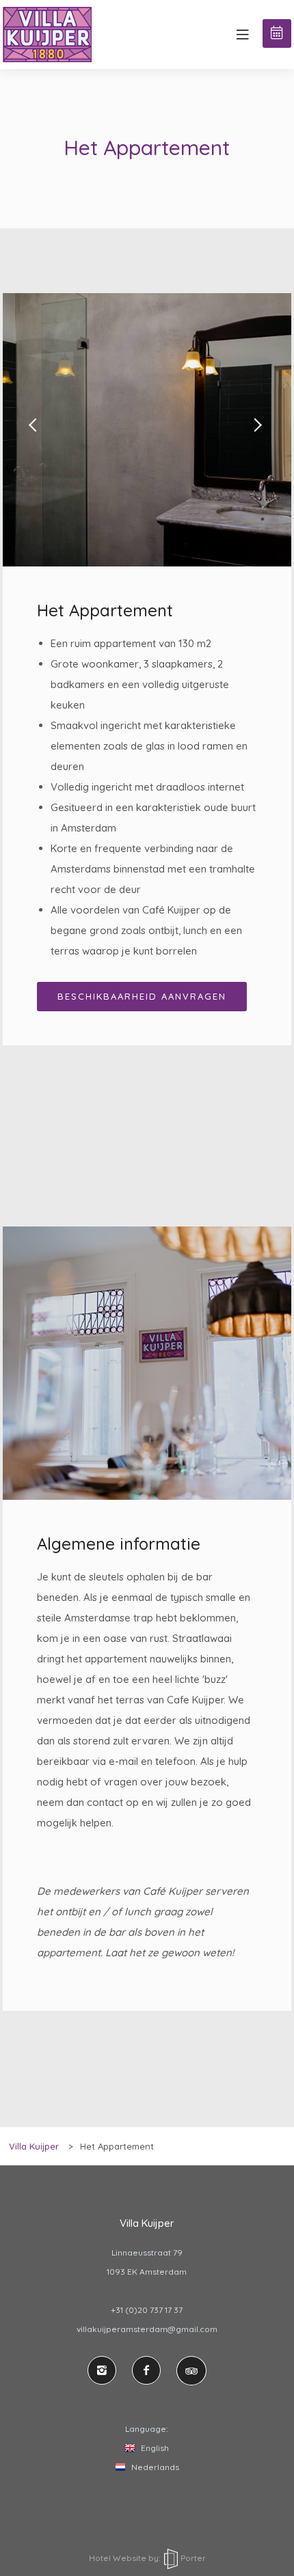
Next (257, 430)
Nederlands (154, 2467)
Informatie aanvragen (277, 33)
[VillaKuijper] (146, 2370)
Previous (37, 430)
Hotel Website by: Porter (147, 2558)
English (154, 2448)
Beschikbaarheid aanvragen (142, 996)
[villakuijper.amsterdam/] (102, 2370)
